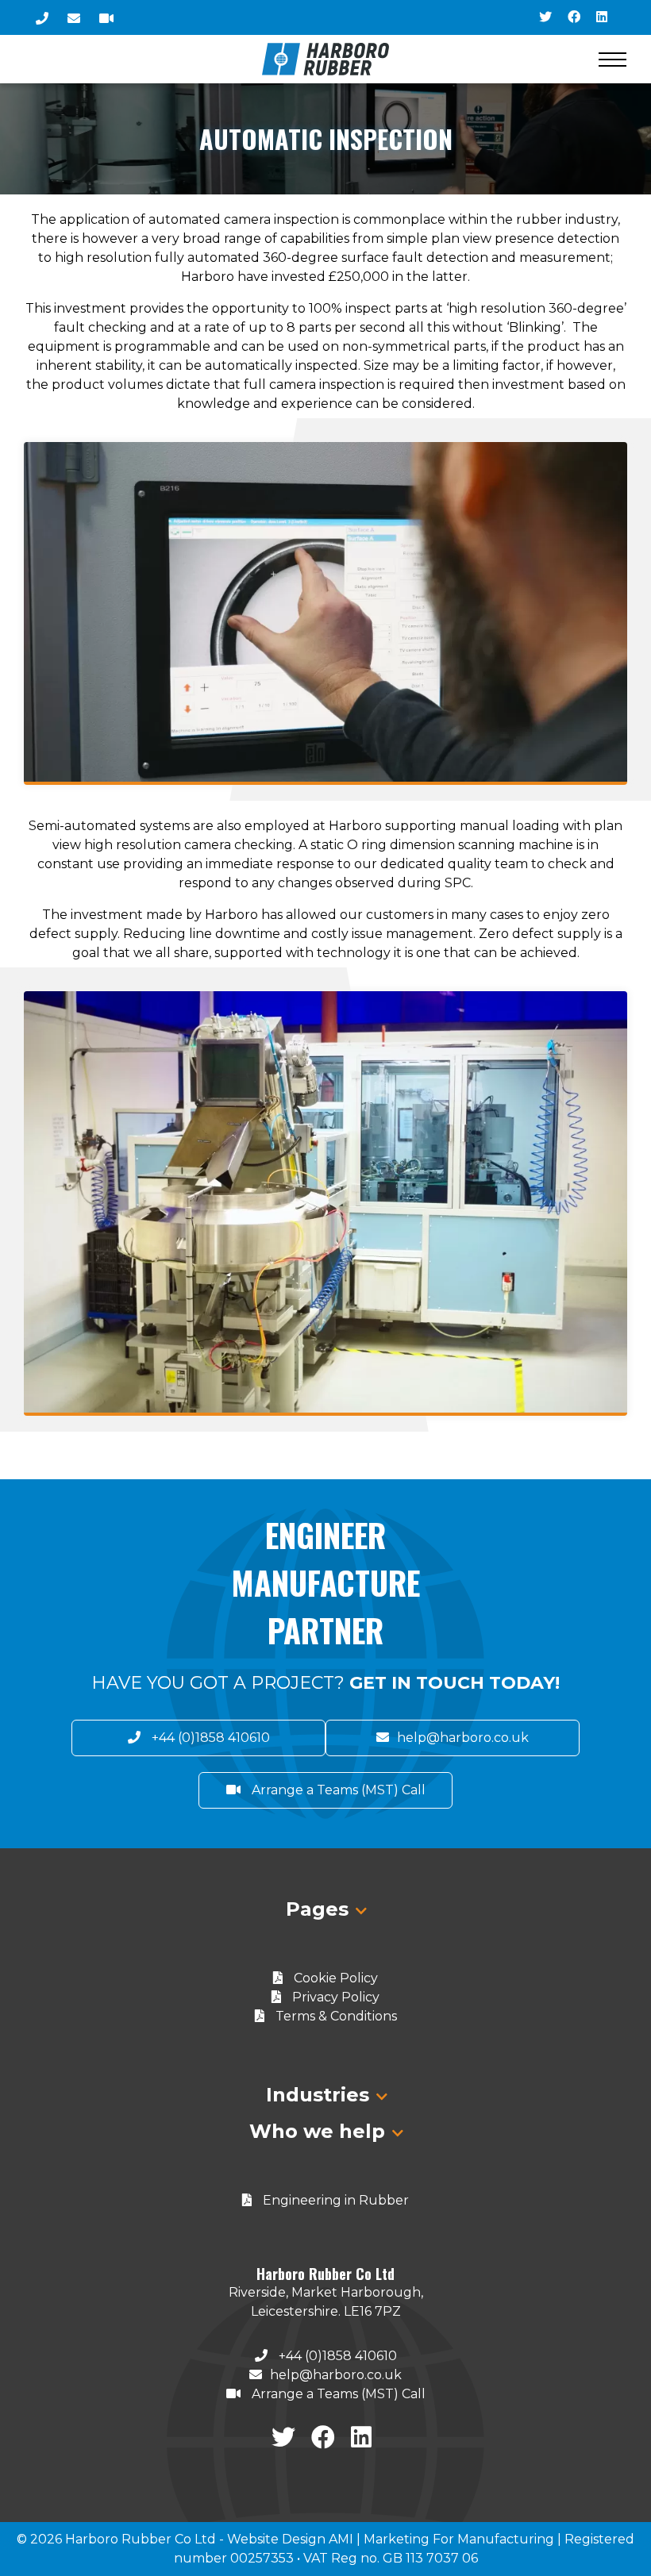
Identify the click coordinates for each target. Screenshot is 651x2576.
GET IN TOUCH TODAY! (455, 1683)
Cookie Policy (334, 1978)
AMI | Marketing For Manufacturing (441, 2539)
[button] (612, 59)
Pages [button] (320, 1909)
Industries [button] (320, 2095)
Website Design (276, 2539)
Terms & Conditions (335, 2016)
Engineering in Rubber (334, 2200)
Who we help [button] (320, 2131)
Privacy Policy (334, 1997)
